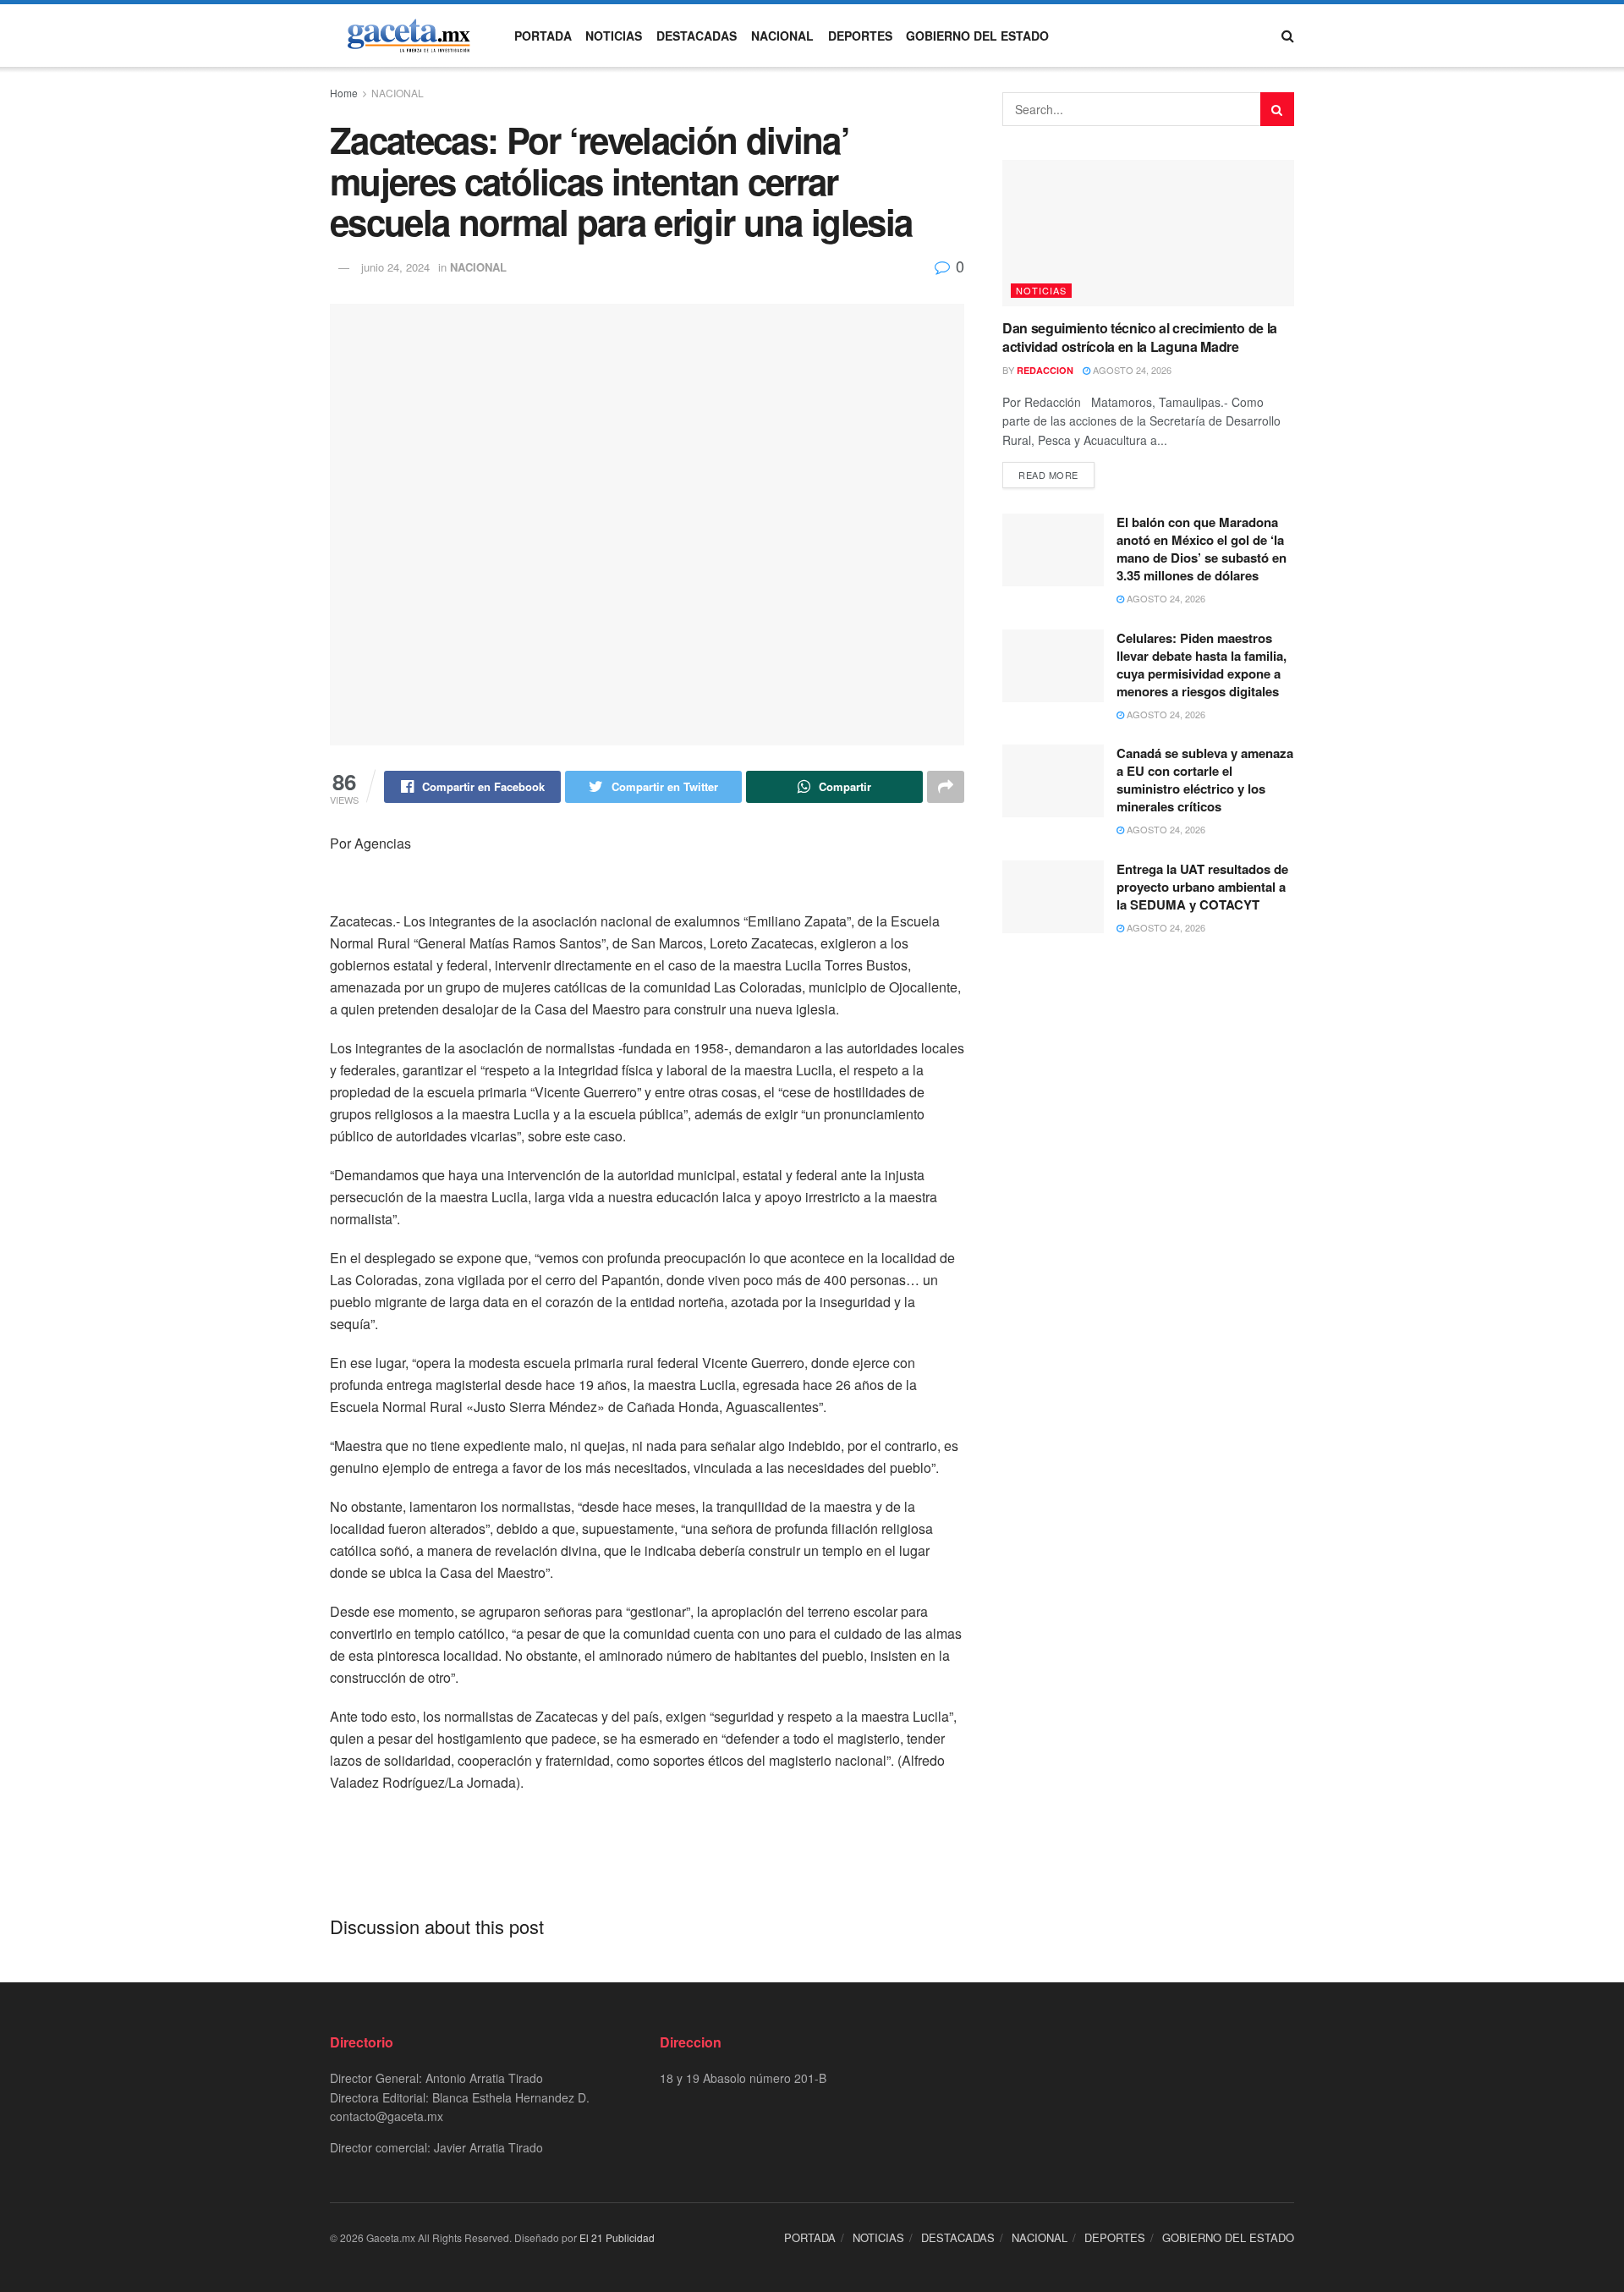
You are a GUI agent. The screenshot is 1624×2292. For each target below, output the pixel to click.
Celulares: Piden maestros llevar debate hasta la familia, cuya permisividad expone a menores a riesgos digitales (1202, 665)
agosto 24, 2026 (1131, 370)
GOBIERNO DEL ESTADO (977, 36)
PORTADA (543, 36)
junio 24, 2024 (395, 267)
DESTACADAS (697, 36)
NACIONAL (782, 36)
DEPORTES (860, 36)
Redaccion (1045, 370)
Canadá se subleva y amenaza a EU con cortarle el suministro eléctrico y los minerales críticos (1205, 780)
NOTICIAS (614, 36)
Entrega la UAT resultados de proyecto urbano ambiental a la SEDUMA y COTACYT (1202, 887)
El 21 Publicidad (617, 2237)
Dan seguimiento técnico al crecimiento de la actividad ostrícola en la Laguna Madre (1140, 337)
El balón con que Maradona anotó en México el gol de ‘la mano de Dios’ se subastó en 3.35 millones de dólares (1202, 549)
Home (344, 93)
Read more (1048, 475)
